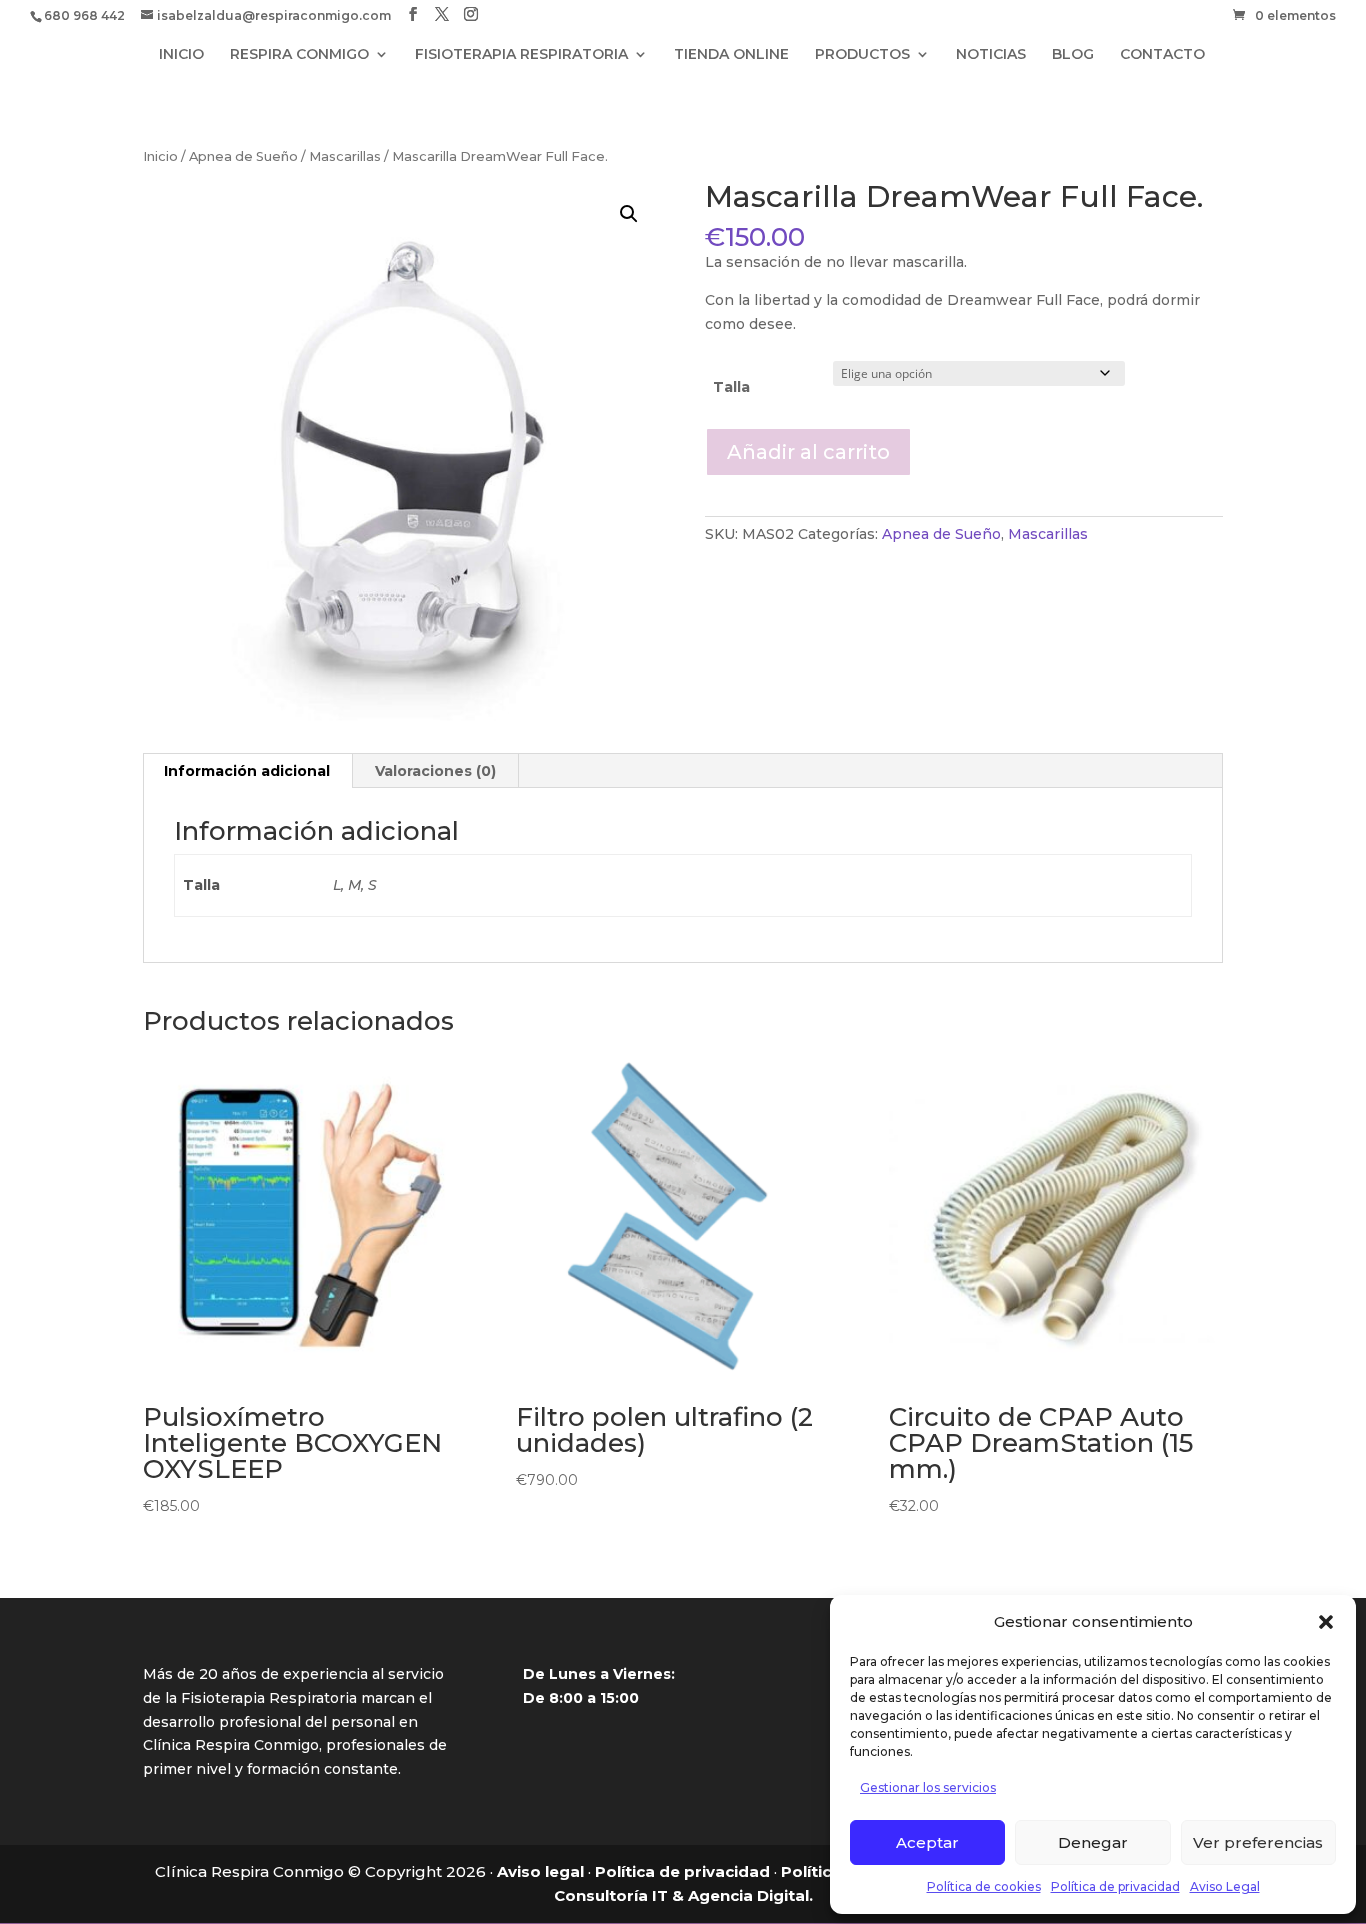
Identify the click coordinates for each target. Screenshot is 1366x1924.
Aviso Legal (1225, 1886)
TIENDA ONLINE (731, 55)
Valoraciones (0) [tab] (435, 771)
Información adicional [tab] (247, 771)
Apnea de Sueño (243, 156)
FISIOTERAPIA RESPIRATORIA (521, 55)
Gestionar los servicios (928, 1787)
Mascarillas (345, 156)
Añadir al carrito (808, 452)
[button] (1326, 1622)
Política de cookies (984, 1886)
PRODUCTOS (862, 55)
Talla (731, 387)
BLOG (1073, 55)
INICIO (181, 55)
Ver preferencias (1258, 1842)
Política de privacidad (1115, 1886)
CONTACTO (1162, 55)
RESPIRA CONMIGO (299, 55)
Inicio (160, 156)
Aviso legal (540, 1871)
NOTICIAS (991, 55)
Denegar (1093, 1842)
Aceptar (927, 1842)
